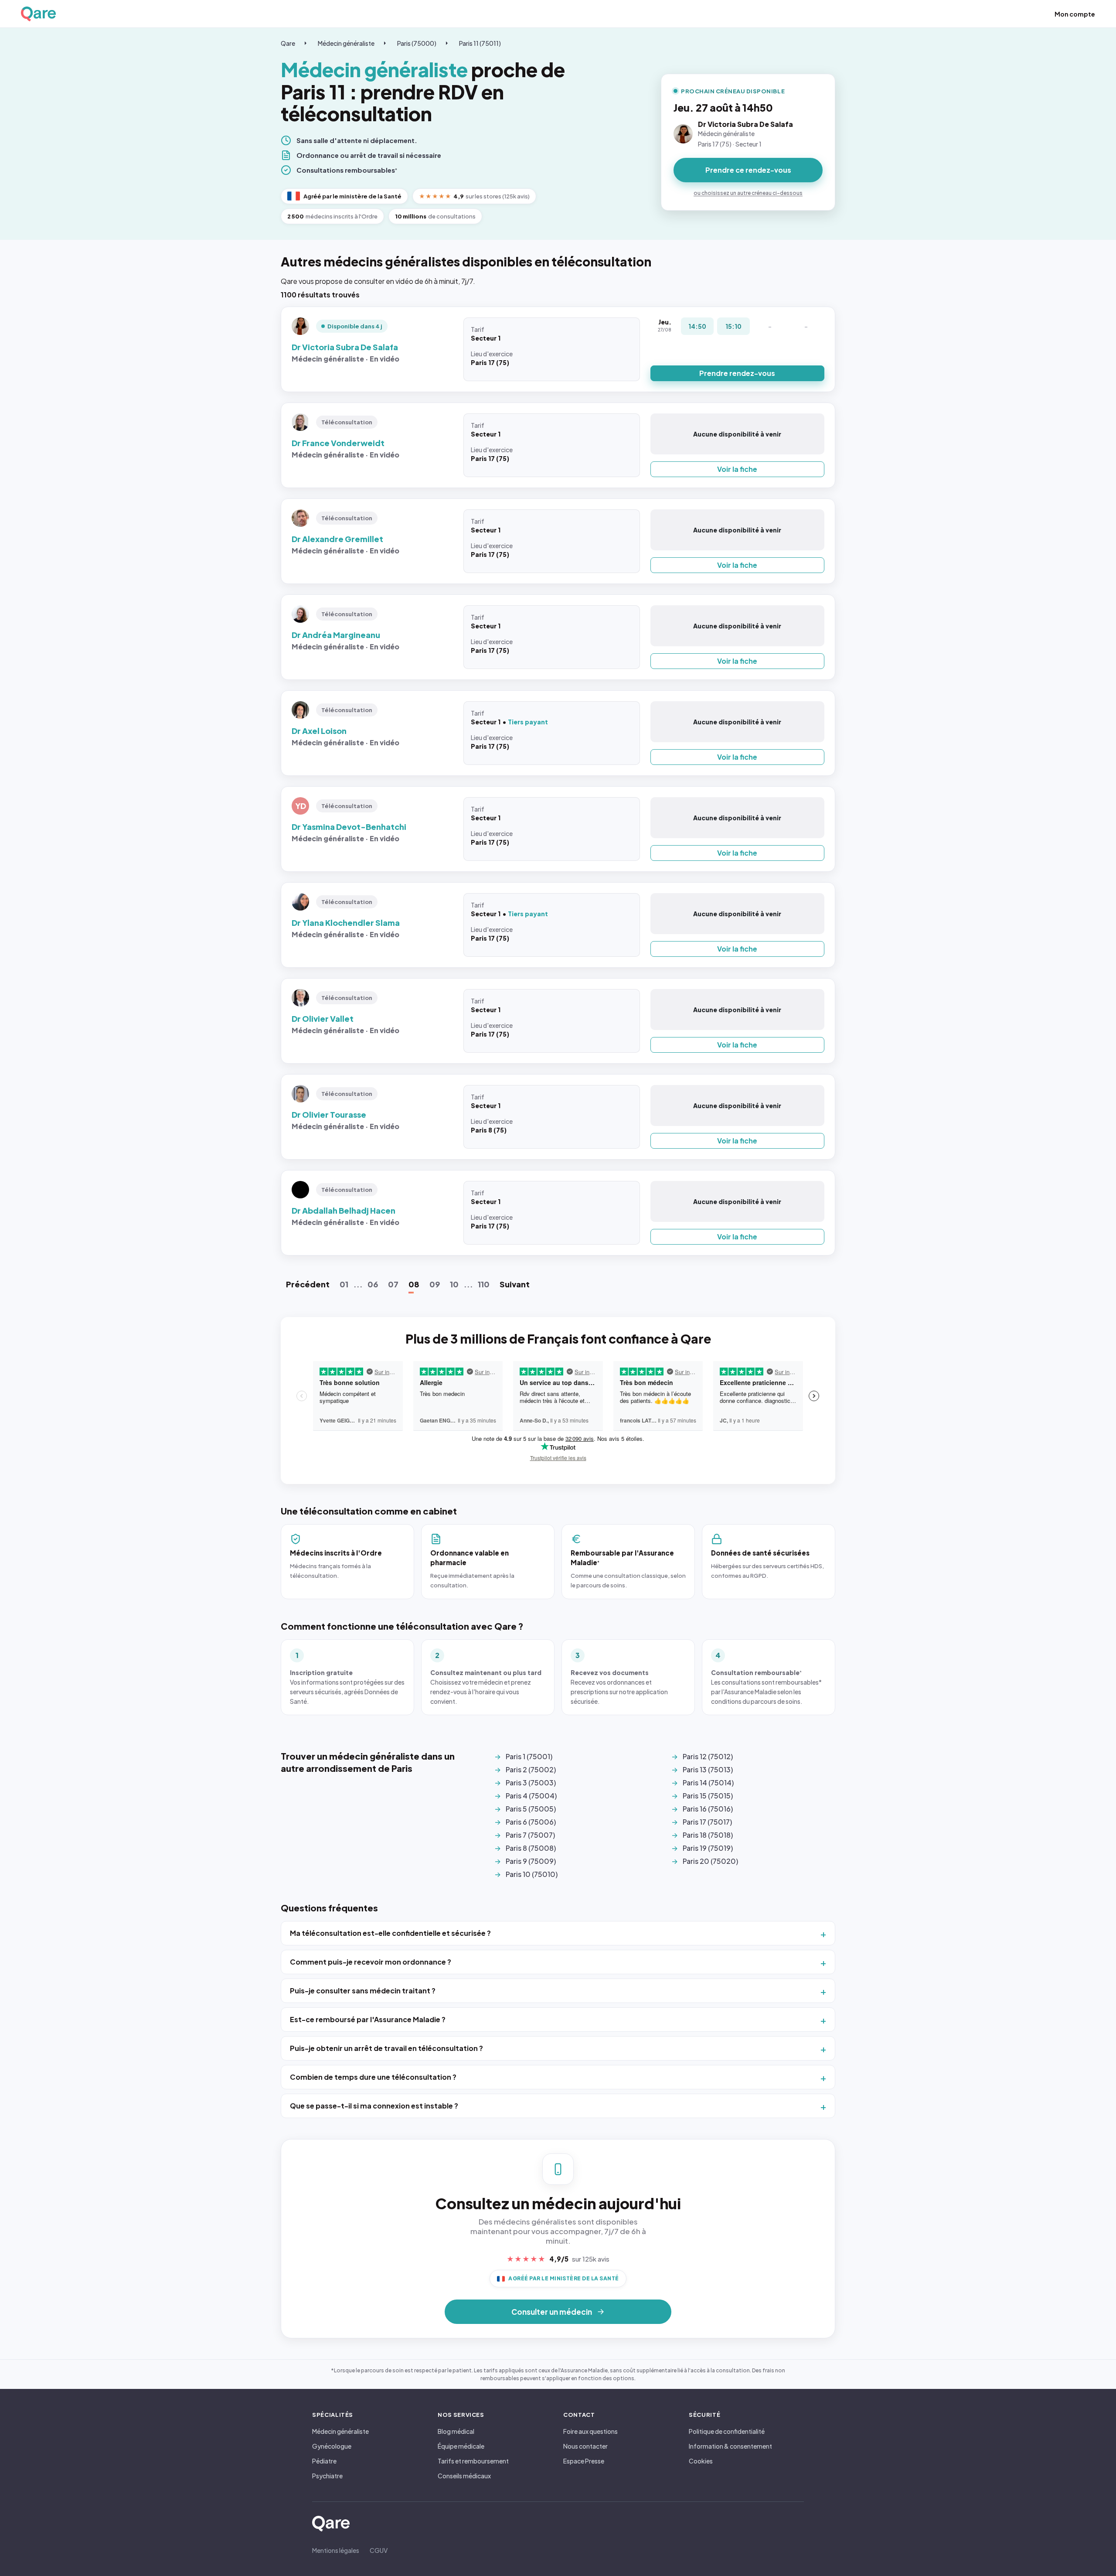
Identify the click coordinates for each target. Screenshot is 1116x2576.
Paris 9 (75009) (531, 1861)
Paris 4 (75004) (531, 1796)
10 (454, 1284)
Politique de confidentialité (727, 2431)
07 (393, 1284)
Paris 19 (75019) (708, 1848)
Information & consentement (730, 2446)
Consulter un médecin (552, 2312)
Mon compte (1075, 14)
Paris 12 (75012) (708, 1756)
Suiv (515, 1284)
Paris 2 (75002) (531, 1769)
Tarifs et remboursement (473, 2461)
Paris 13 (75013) (708, 1769)
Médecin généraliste (346, 43)
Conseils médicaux (464, 2476)
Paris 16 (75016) (708, 1809)
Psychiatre (327, 2476)
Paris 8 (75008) (531, 1848)
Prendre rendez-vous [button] (737, 373)
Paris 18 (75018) (708, 1835)
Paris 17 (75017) (707, 1822)
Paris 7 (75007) (530, 1835)
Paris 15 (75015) (708, 1796)
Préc (308, 1284)
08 (414, 1284)
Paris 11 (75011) (480, 43)
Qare (288, 43)
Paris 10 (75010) (532, 1874)
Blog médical (456, 2431)
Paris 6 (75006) (531, 1822)
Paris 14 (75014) (708, 1783)
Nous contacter (585, 2446)
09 (435, 1284)
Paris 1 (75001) (529, 1756)
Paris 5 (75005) (531, 1809)
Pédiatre (324, 2461)
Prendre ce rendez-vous (748, 170)
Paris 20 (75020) (710, 1861)
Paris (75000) (417, 43)
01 (344, 1284)
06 (373, 1284)
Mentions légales (336, 2550)
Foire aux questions (590, 2431)
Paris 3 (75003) (531, 1783)
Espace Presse (584, 2461)
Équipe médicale (461, 2446)
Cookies (701, 2461)
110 (484, 1284)
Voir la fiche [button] (737, 469)
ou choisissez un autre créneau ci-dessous (748, 193)
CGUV (379, 2550)
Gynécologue (332, 2446)
